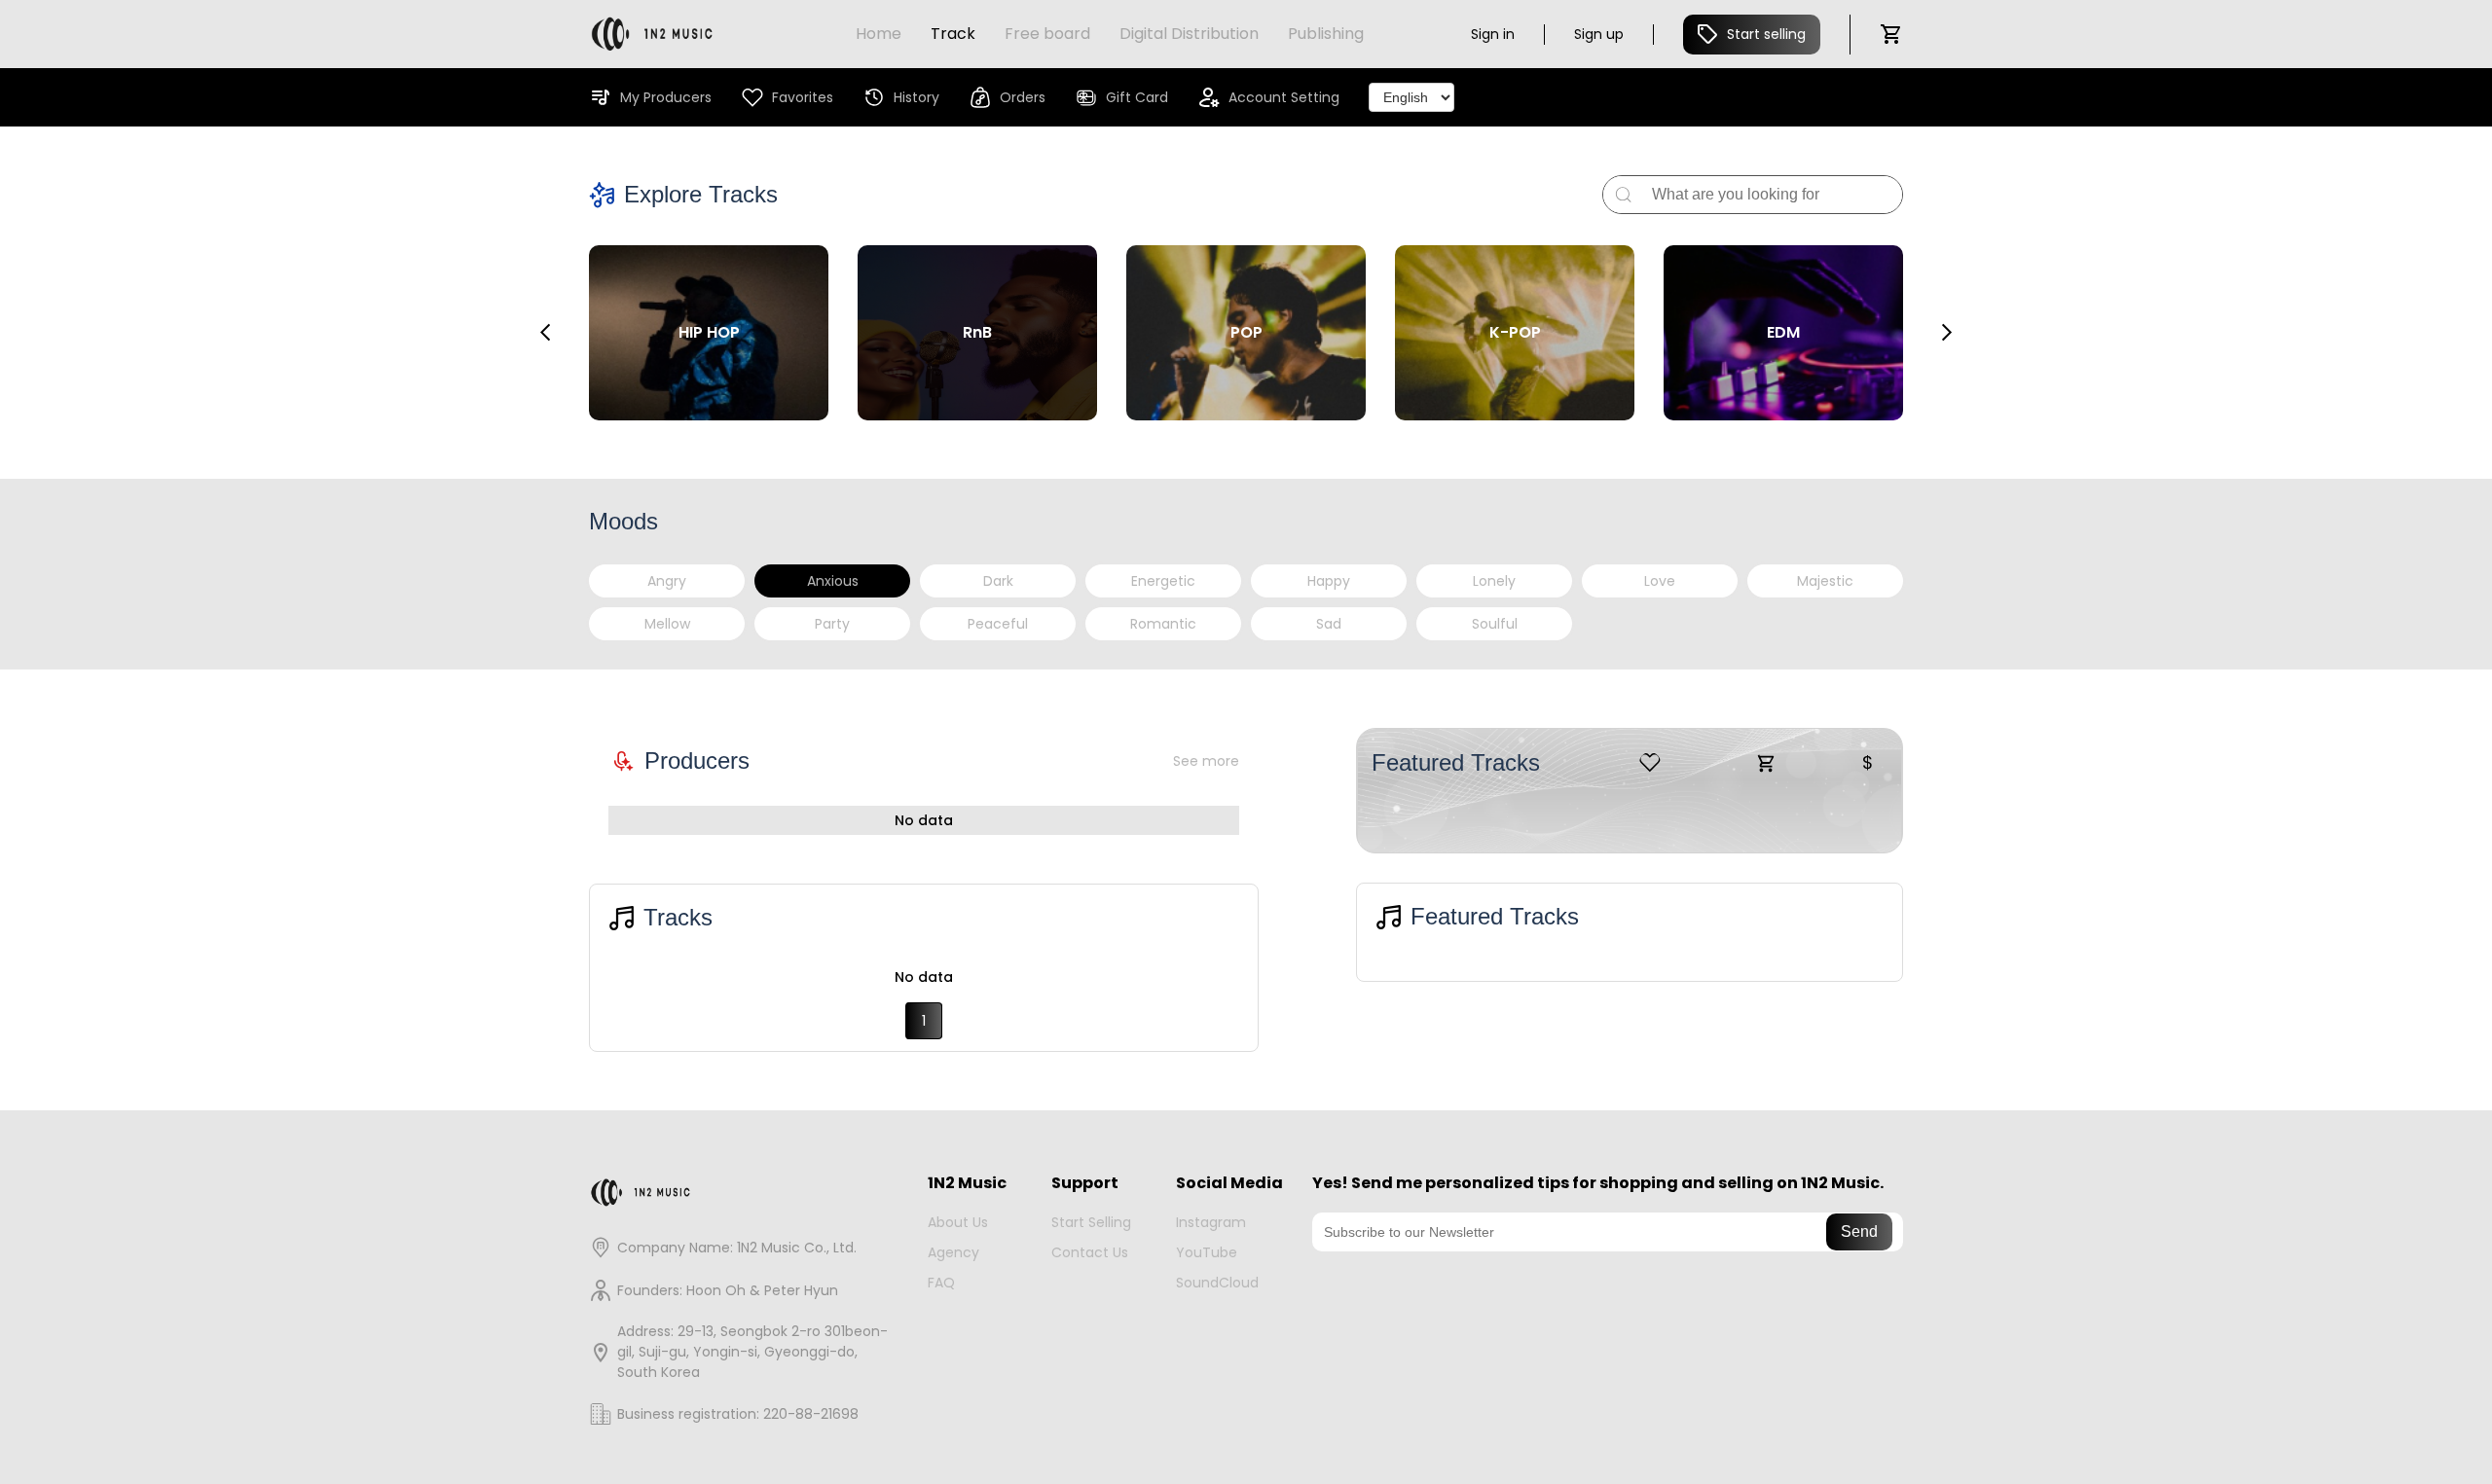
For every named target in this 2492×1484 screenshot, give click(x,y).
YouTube (1207, 1252)
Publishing (1326, 34)
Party (832, 624)
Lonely (1494, 581)
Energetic (1163, 581)
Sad (1329, 624)
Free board (1047, 34)
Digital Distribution (1189, 34)
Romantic (1163, 624)
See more (1206, 761)
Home (879, 34)
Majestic (1825, 581)
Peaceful (998, 624)
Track (953, 34)
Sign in (1493, 34)
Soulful (1495, 624)
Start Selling (1091, 1222)
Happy (1329, 581)
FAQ (941, 1283)
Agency (953, 1252)
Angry (667, 581)
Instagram (1211, 1222)
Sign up (1599, 34)
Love (1660, 581)
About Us (958, 1222)
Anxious (833, 581)
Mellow (667, 624)
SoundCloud (1217, 1283)
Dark (998, 581)
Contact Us (1090, 1252)
